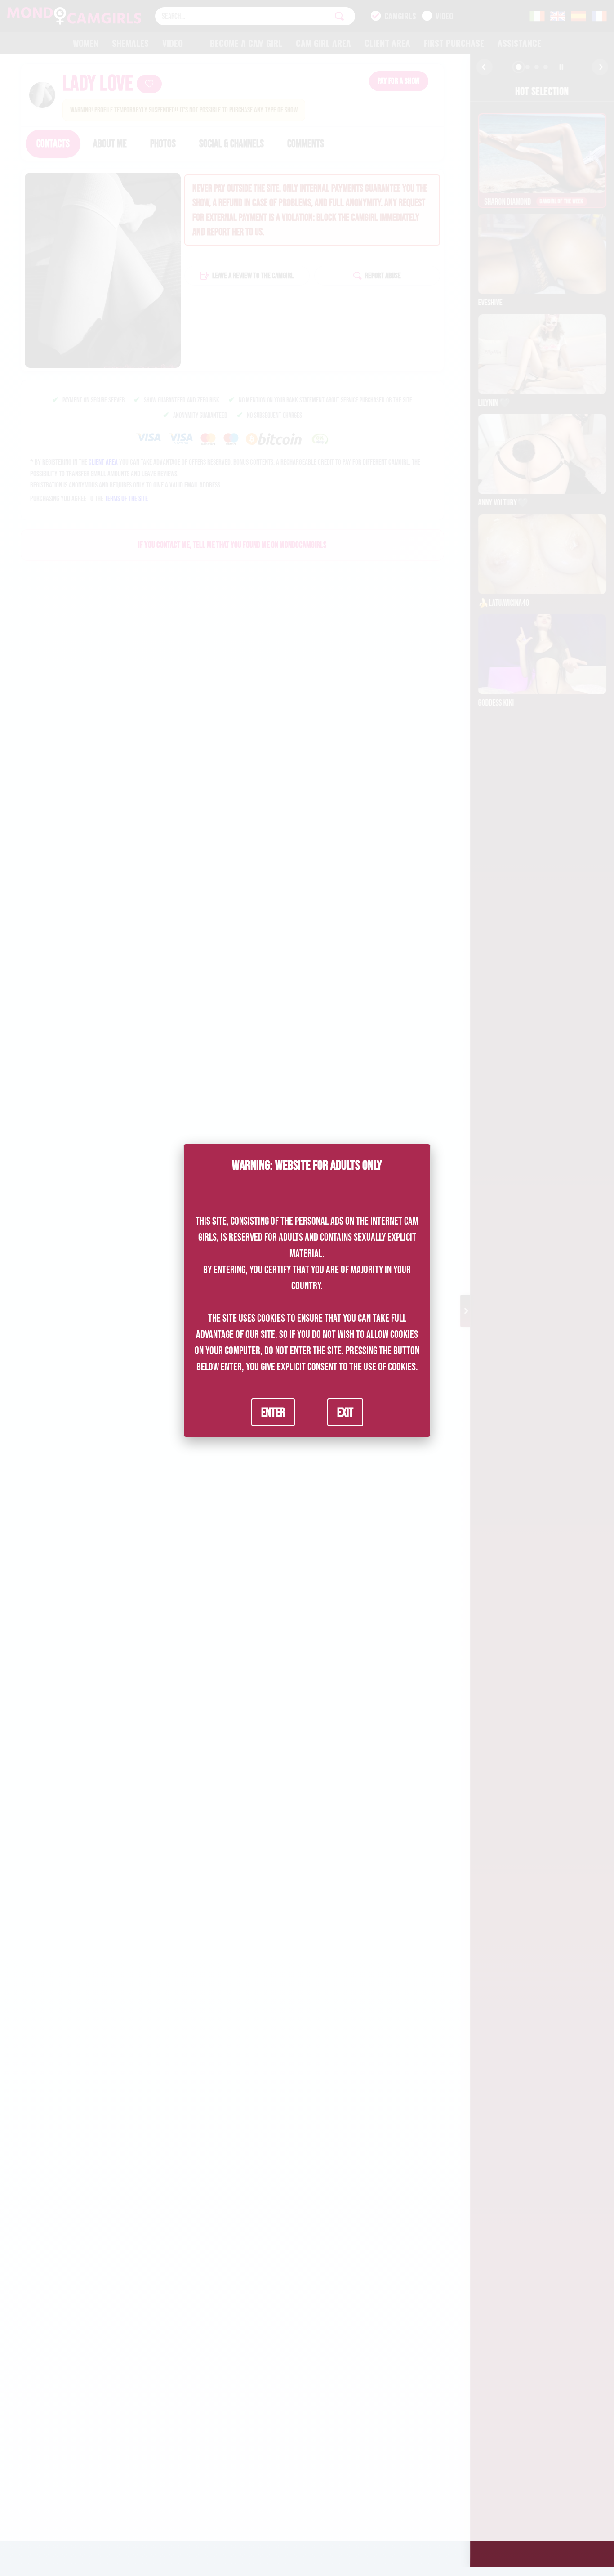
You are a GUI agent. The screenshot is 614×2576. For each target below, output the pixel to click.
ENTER (273, 1412)
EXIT (345, 1412)
